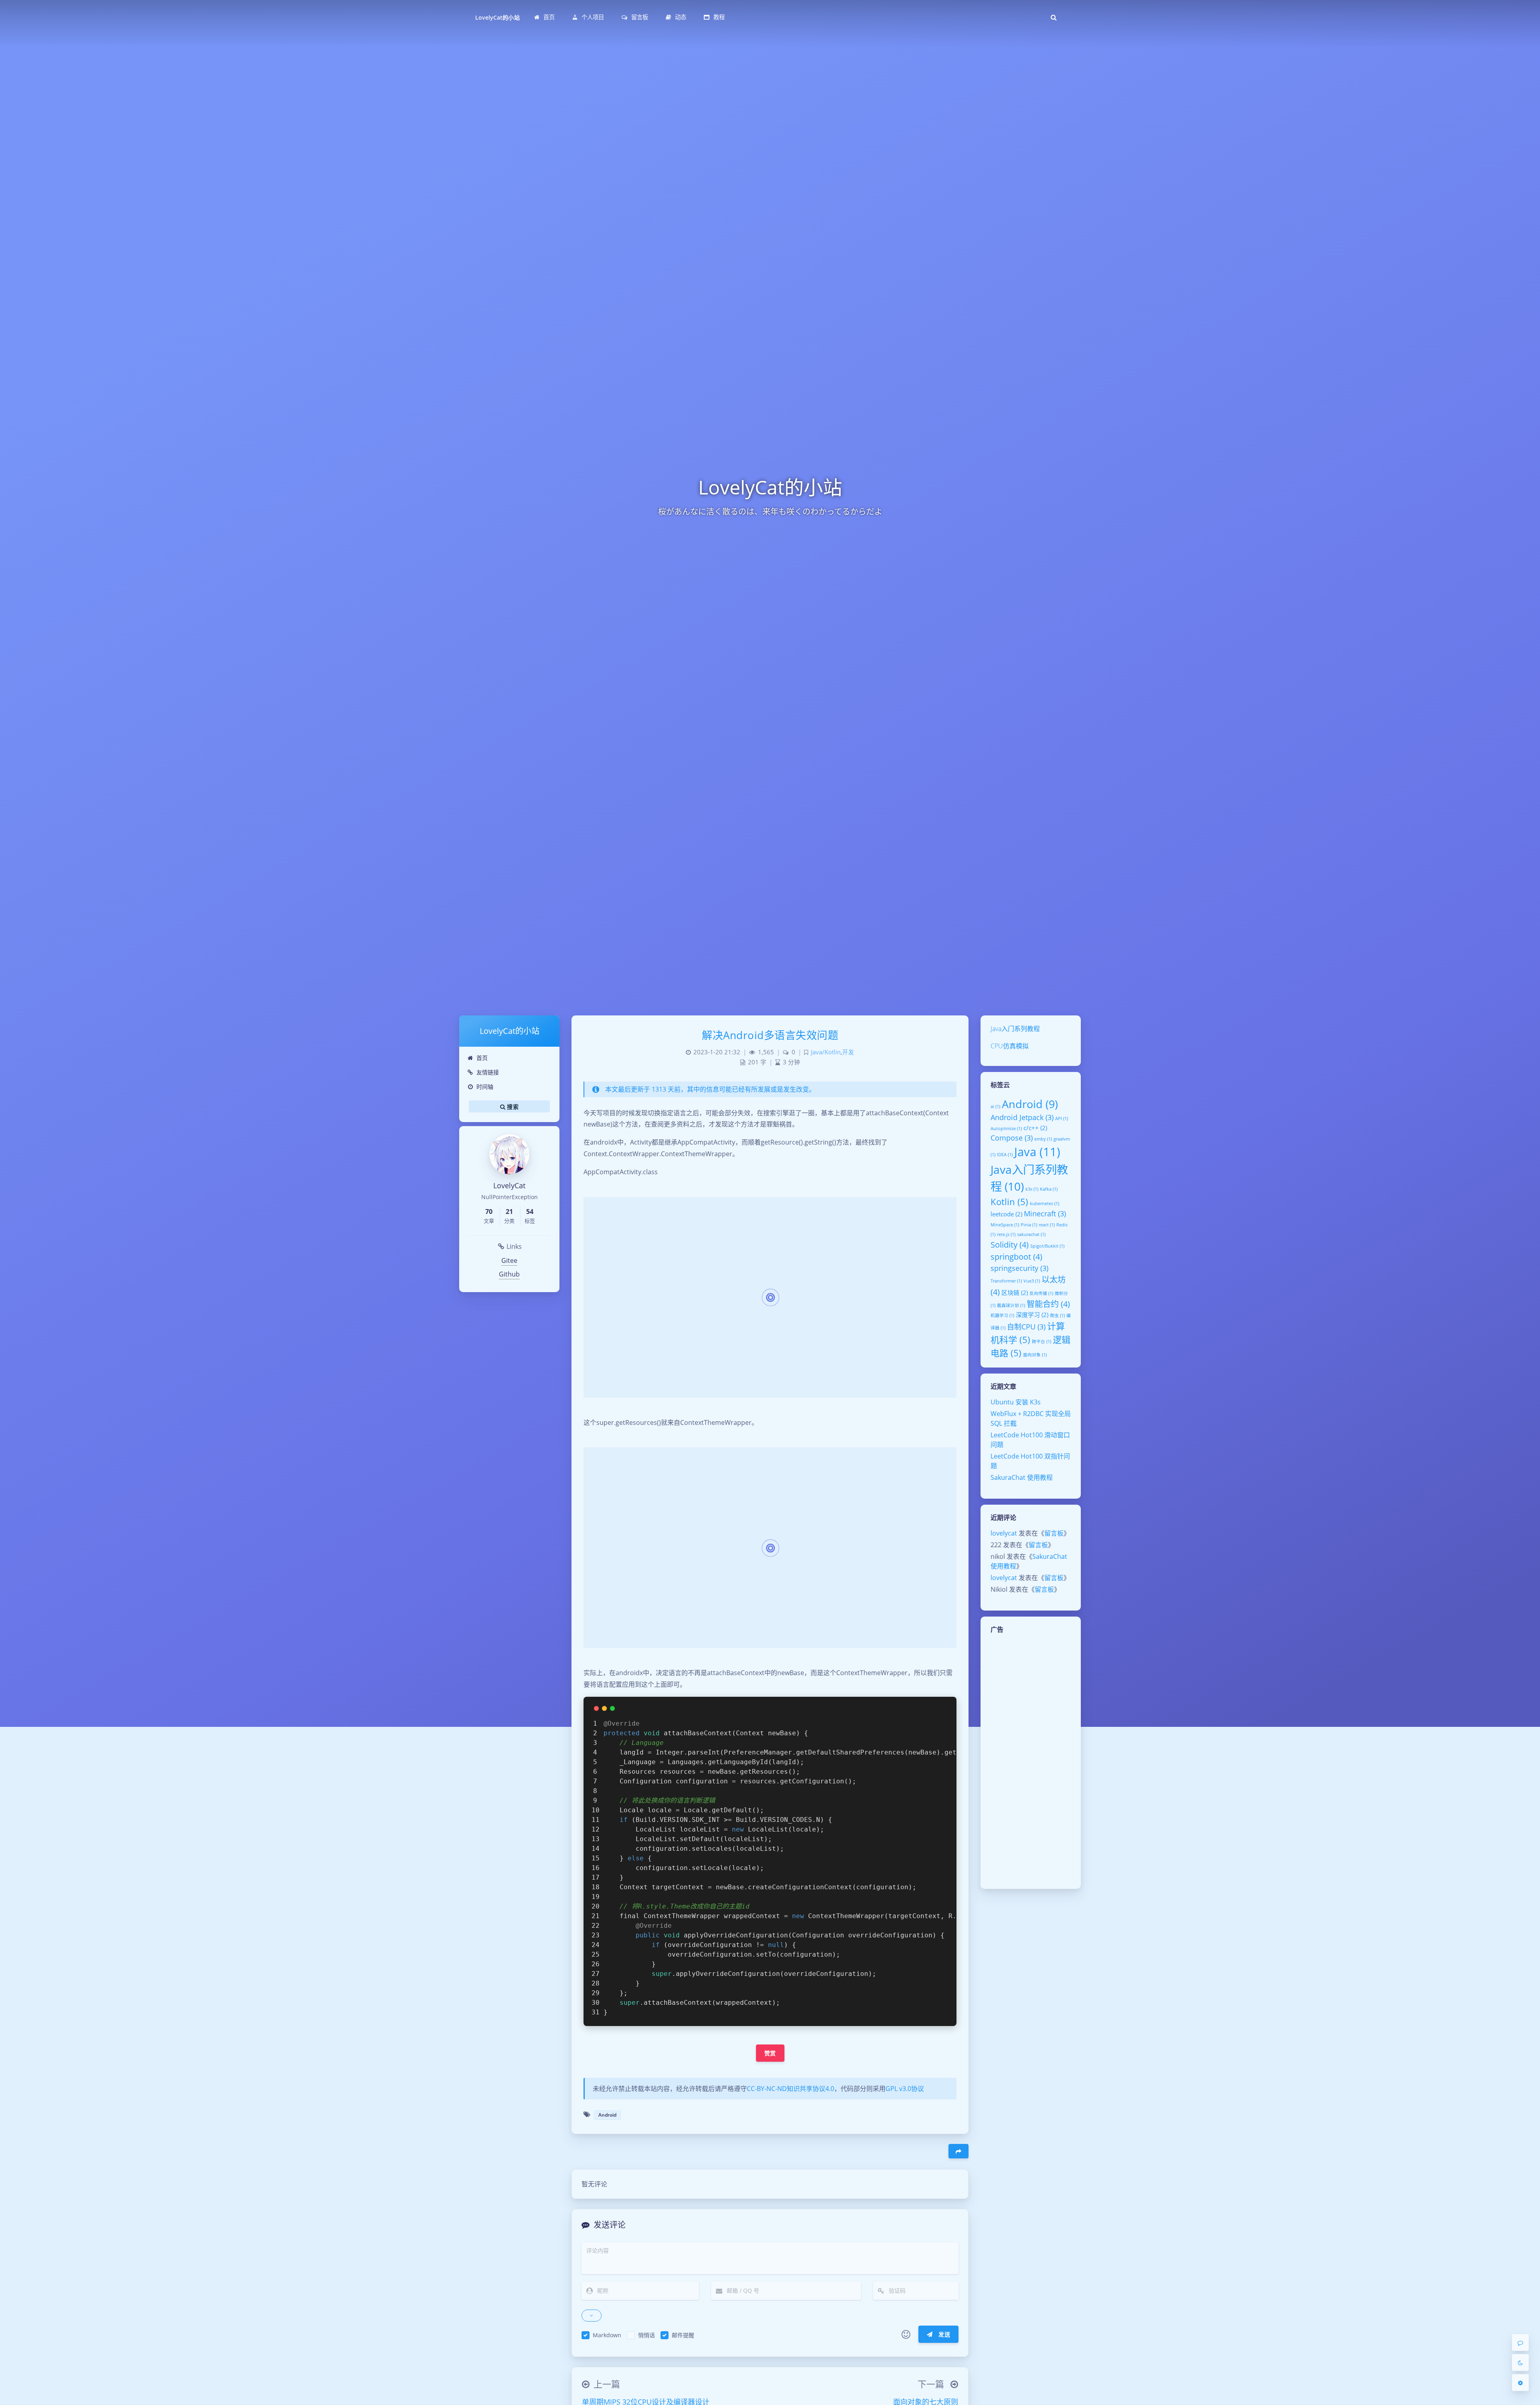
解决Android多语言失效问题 (770, 1035)
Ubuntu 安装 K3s (1016, 1402)
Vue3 (1032, 1281)
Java (1037, 1152)
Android (1030, 1104)
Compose (1012, 1138)
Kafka (1049, 1189)
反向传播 (1041, 1293)
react (1047, 1225)
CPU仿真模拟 (1010, 1046)
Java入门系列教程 (1015, 1029)
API (1062, 1118)
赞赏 (770, 2053)
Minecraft (1045, 1214)
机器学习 (1002, 1315)
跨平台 (1042, 1341)
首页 (482, 1058)
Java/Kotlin (826, 1052)
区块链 (1015, 1293)
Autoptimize (1006, 1129)
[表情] (906, 2334)
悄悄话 (646, 2335)
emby (1043, 1139)
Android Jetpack (1022, 1117)
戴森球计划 (1011, 1305)
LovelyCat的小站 (497, 17)
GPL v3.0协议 (905, 2089)
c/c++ (1035, 1128)
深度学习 (1032, 1315)
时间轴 (485, 1087)
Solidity (1010, 1244)
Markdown (607, 2335)
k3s (1032, 1189)
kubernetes (1045, 1204)
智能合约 (1048, 1304)
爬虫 (1057, 1315)
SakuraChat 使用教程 (1022, 1477)
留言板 (1054, 1533)
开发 (848, 1052)
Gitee (509, 1260)
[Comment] (1520, 2342)
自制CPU (1026, 1327)
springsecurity (1019, 1268)
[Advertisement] (1031, 1761)
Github (509, 1274)
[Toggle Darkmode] (1520, 2362)
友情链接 (488, 1072)
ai (995, 1106)
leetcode (1006, 1214)
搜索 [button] (512, 1106)
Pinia (1029, 1225)
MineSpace (1005, 1225)
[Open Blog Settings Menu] (1520, 2383)
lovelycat (1004, 1533)
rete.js (1006, 1234)
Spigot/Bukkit (1047, 1246)
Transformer (1006, 1281)
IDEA (1005, 1155)
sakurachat (1031, 1234)
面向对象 (1035, 1355)
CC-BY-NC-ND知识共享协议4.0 (790, 2089)
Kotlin (1009, 1201)
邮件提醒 (683, 2335)
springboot (1016, 1256)
